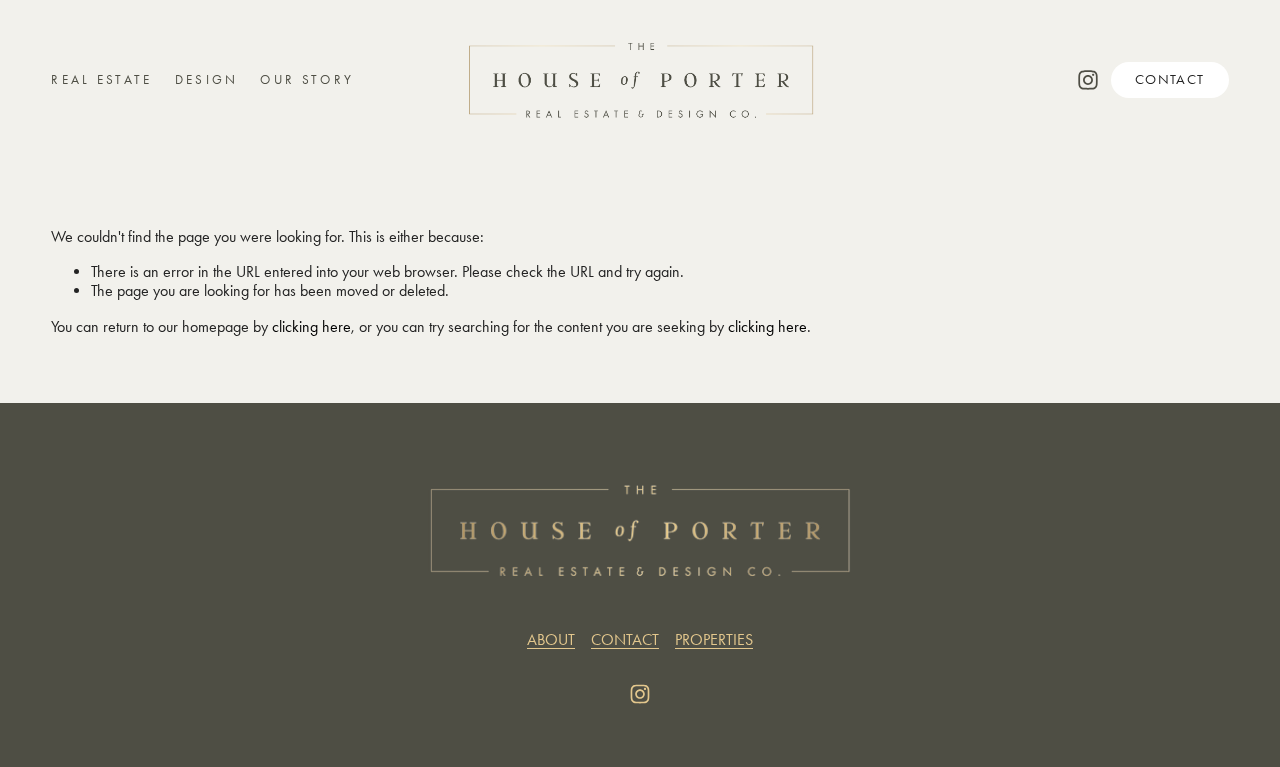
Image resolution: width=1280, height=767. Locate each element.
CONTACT (1170, 79)
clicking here (311, 326)
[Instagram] (1088, 80)
